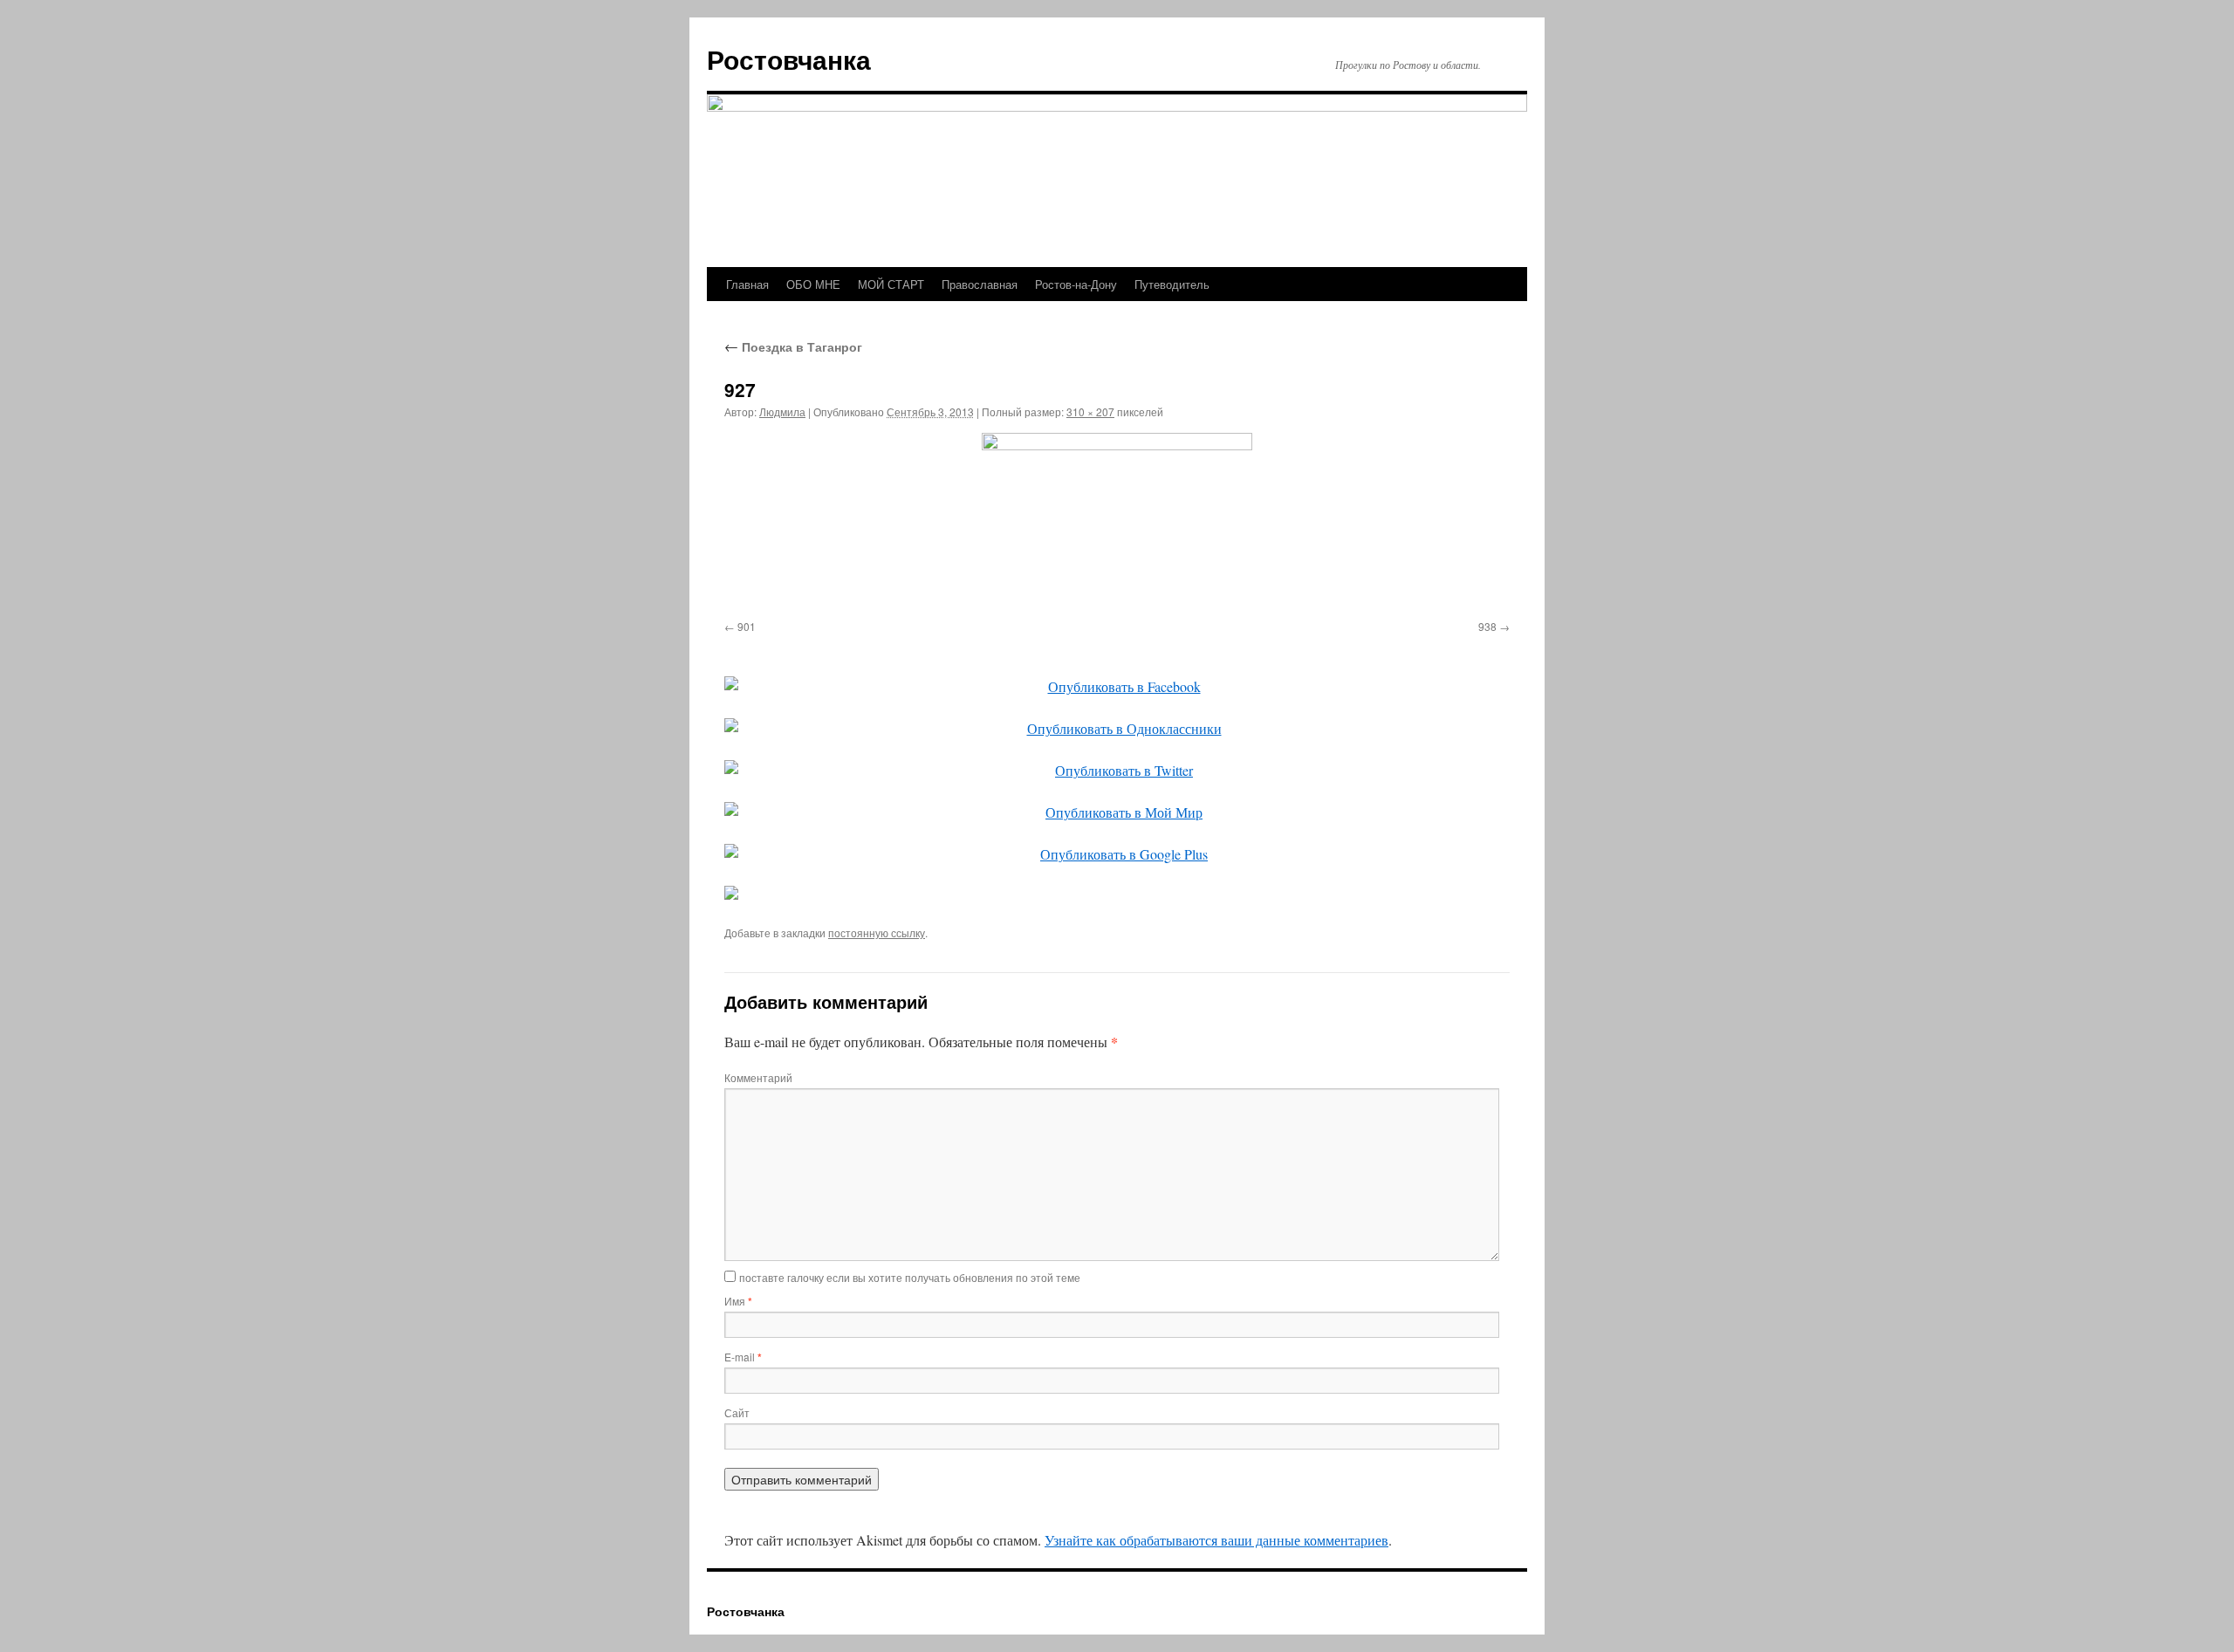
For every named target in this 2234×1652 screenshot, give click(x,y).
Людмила (782, 411)
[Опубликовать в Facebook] (1117, 687)
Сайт (737, 1412)
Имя (738, 1301)
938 (1487, 626)
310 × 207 (1090, 411)
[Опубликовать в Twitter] (1117, 771)
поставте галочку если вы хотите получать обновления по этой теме (910, 1277)
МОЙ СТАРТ (891, 284)
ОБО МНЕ (813, 284)
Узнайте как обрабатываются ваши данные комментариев (1216, 1540)
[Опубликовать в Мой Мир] (1117, 812)
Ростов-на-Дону (1076, 284)
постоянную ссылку (877, 932)
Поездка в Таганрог (793, 346)
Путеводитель (1172, 284)
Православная (980, 284)
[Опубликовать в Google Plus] (1117, 854)
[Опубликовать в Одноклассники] (1117, 729)
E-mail (743, 1357)
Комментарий (758, 1077)
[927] (1117, 523)
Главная (747, 284)
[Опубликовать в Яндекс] (1117, 893)
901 (747, 626)
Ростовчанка (789, 59)
